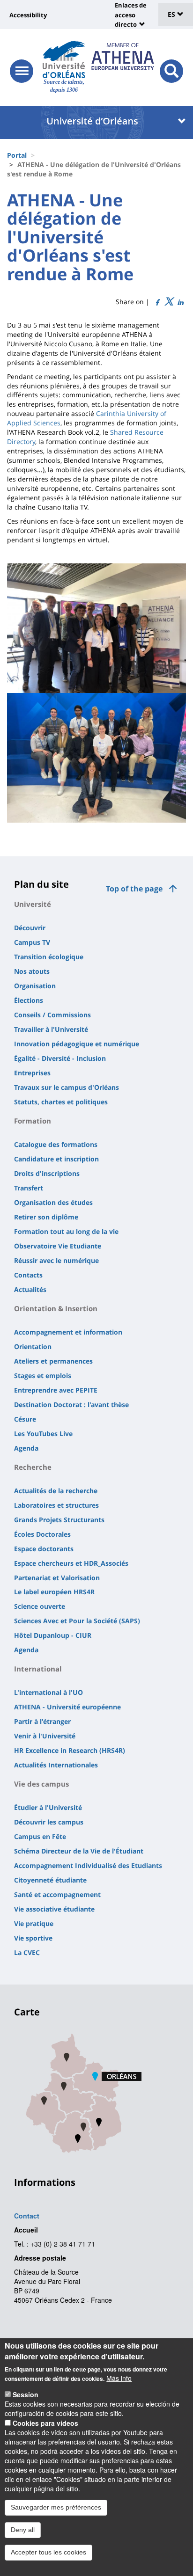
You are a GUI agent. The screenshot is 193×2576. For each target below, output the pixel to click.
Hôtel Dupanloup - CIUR (53, 1635)
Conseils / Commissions (52, 1015)
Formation (33, 1121)
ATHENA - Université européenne (67, 1707)
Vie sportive (33, 1938)
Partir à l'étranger (42, 1721)
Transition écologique (49, 957)
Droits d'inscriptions (47, 1173)
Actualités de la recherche (56, 1491)
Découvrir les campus (49, 1822)
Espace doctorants (44, 1549)
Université (33, 904)
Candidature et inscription (56, 1159)
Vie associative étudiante (54, 1909)
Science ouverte (40, 1606)
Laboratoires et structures (56, 1505)
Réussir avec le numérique (56, 1260)
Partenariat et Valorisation (57, 1578)
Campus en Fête (40, 1836)
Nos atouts (32, 971)
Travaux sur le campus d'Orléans (67, 1087)
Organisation (35, 986)
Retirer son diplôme (46, 1217)
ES (172, 14)
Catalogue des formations (56, 1144)
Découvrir (30, 928)
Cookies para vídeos (45, 2423)
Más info (119, 2378)
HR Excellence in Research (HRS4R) (70, 1750)
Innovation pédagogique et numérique (77, 1044)
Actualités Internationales (56, 1765)
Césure (25, 1419)
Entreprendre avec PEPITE (56, 1390)
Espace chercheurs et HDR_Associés (71, 1563)
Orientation (33, 1346)
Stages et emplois (43, 1376)
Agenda (26, 1448)
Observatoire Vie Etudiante (58, 1246)
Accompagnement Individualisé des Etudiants (88, 1865)
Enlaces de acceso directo (131, 15)
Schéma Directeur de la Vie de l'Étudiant (79, 1851)
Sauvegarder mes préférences (56, 2507)
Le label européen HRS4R (54, 1592)
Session (26, 2394)
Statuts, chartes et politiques (61, 1102)
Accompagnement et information (68, 1332)
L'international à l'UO (48, 1692)
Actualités (30, 1289)
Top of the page (134, 889)
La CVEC (27, 1952)
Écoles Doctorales (42, 1534)
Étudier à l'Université (48, 1807)
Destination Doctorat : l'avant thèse (71, 1405)
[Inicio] (64, 59)
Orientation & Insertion (56, 1308)
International (38, 1669)
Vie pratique (34, 1923)
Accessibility (28, 15)
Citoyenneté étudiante (50, 1880)
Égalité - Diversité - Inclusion (60, 1058)
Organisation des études (53, 1202)
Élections (29, 1000)
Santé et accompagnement (57, 1894)
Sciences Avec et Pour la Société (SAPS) (77, 1621)
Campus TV (32, 942)
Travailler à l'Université (51, 1029)
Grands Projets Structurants (59, 1520)
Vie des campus (41, 1784)
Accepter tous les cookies (48, 2552)
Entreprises (32, 1073)
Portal (17, 155)
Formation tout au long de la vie (66, 1231)
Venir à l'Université (45, 1736)
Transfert (29, 1188)
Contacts (28, 1275)
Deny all (23, 2530)
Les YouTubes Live (43, 1434)
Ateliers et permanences (53, 1361)
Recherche (33, 1467)
